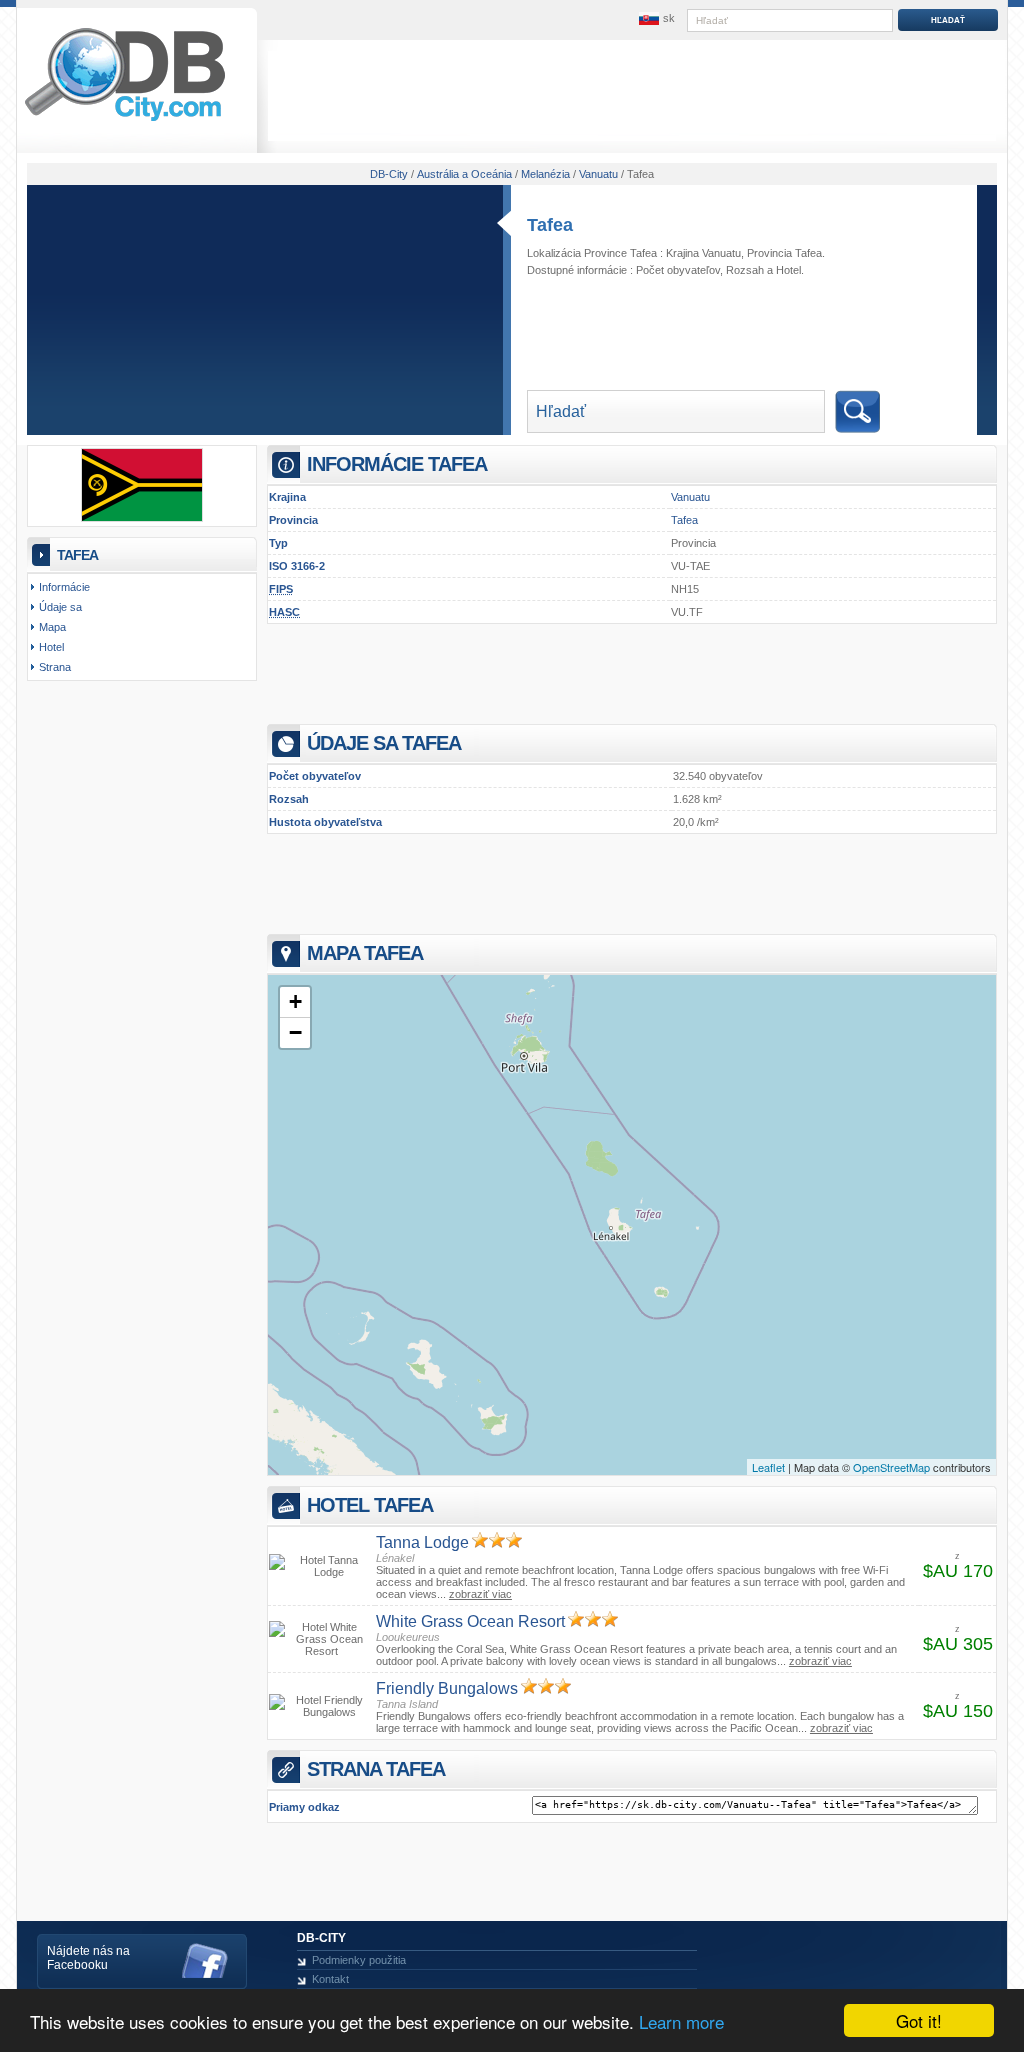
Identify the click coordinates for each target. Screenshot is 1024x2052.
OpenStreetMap (891, 1467)
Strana (55, 667)
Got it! (919, 2020)
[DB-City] (125, 121)
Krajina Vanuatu (703, 253)
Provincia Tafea (784, 253)
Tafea (550, 225)
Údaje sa (60, 607)
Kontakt (330, 1979)
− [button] (295, 1032)
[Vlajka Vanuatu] (142, 518)
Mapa (52, 627)
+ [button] (295, 1001)
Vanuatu (690, 497)
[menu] (655, 19)
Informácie (64, 587)
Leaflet (768, 1467)
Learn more (681, 2021)
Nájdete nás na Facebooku (88, 1958)
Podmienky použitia (359, 1960)
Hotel (788, 270)
